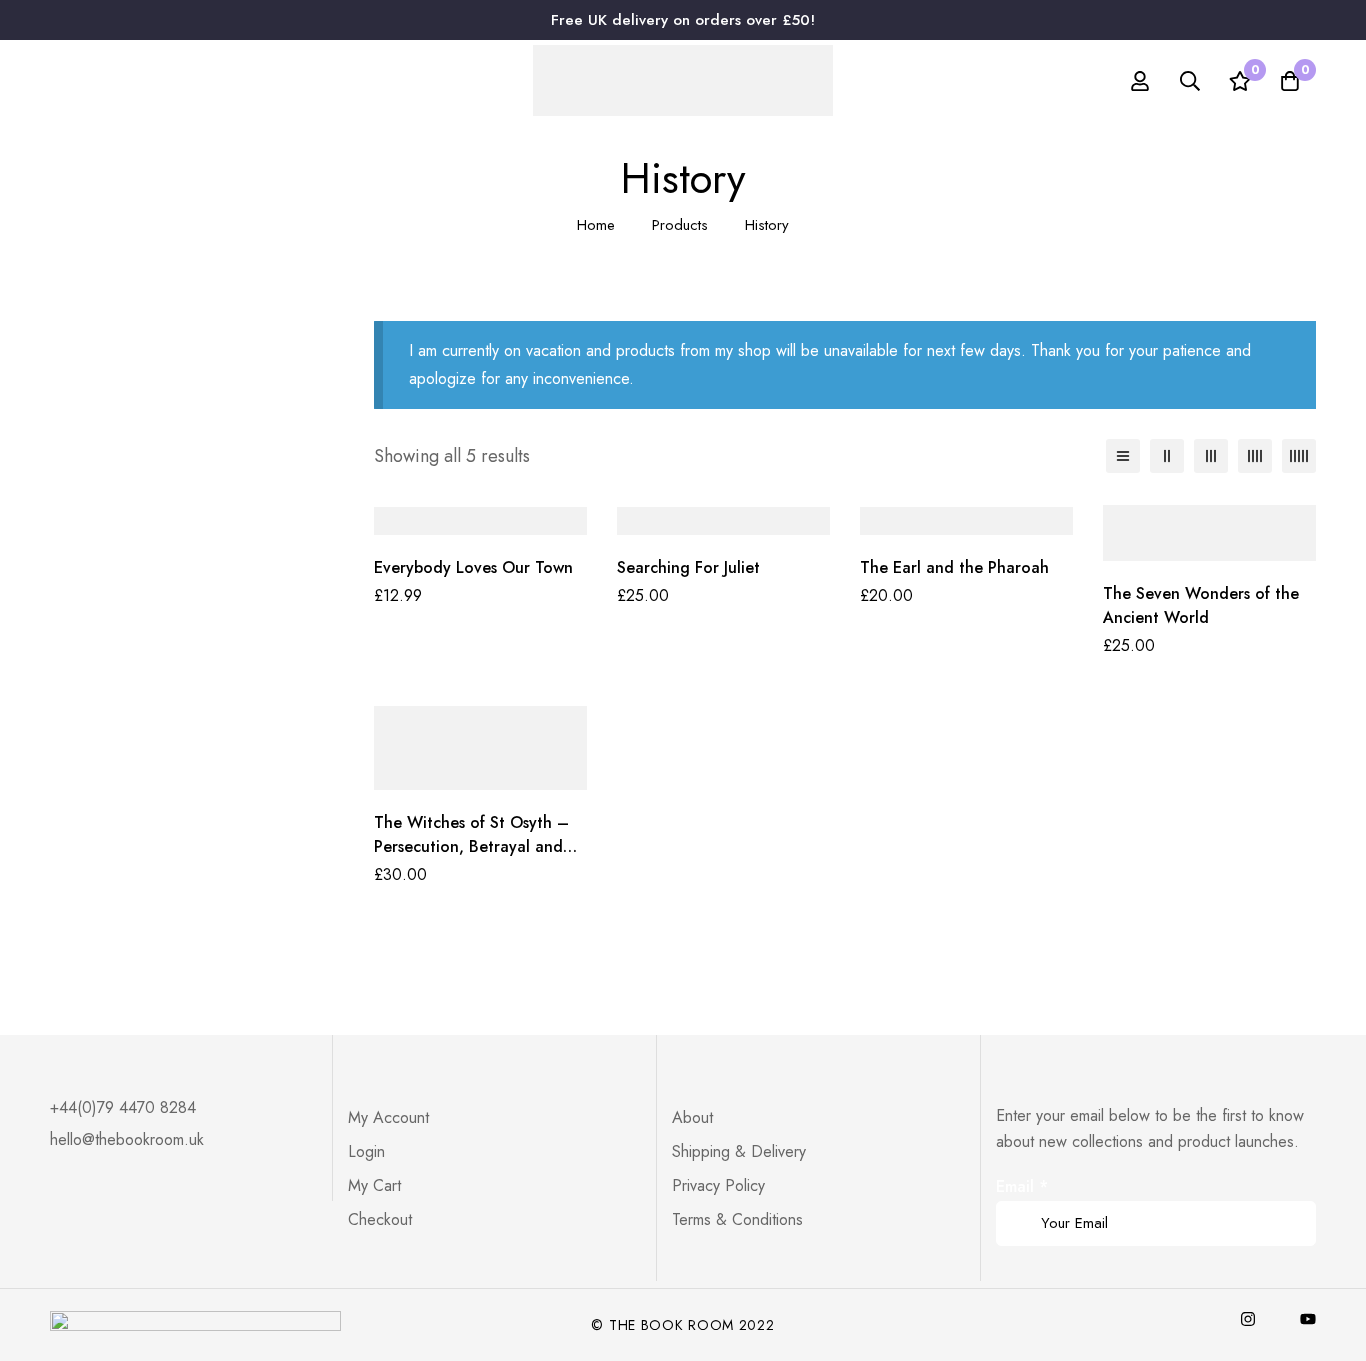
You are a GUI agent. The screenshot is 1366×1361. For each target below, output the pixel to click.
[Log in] (1140, 81)
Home (596, 225)
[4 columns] (1255, 456)
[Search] (1190, 81)
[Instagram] (1248, 1319)
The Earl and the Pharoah (954, 567)
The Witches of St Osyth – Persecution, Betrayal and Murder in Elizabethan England (471, 858)
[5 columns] (1299, 456)
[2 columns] (1167, 456)
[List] (1123, 456)
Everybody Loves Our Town (473, 567)
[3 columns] (1211, 456)
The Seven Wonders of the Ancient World (1201, 605)
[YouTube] (1308, 1319)
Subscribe (1293, 1195)
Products (680, 225)
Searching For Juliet (688, 567)
